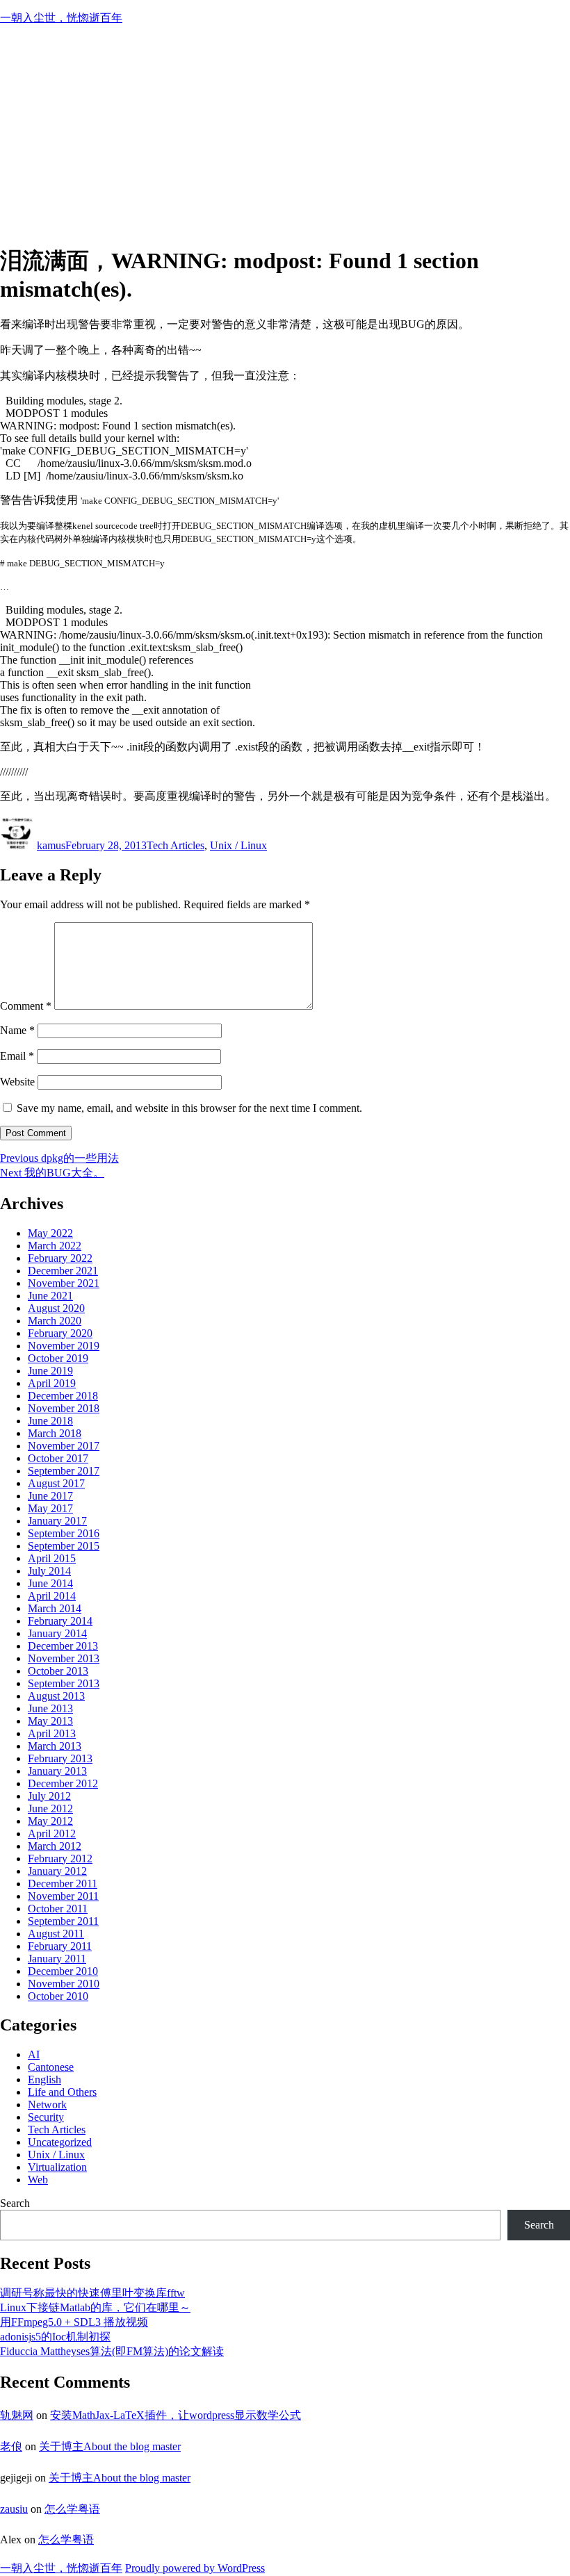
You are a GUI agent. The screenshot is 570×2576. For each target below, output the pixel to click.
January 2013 (57, 1771)
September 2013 (64, 1683)
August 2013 (56, 1696)
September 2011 (63, 1921)
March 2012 (55, 1846)
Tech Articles (176, 845)
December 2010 (63, 1971)
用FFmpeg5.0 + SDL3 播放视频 (74, 2322)
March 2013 (55, 1746)
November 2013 (64, 1658)
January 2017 (57, 1521)
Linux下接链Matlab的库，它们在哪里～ (95, 2307)
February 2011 (60, 1946)
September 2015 (64, 1546)
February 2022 (60, 1258)
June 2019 (50, 1371)
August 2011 (56, 1934)
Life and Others (62, 2092)
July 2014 (49, 1571)
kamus (51, 845)
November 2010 (64, 1984)
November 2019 (64, 1346)
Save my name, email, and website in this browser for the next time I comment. (189, 1108)
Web (38, 2180)
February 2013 (60, 1758)
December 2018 (63, 1396)
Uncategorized (60, 2142)
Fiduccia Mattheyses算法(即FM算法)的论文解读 (112, 2351)
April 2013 (52, 1733)
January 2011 (57, 1959)
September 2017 (64, 1471)
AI (34, 2054)
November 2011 (63, 1896)
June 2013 (50, 1708)
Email (17, 1056)
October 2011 (58, 1909)
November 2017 (64, 1446)
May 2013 (50, 1721)
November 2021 (64, 1283)
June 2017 (50, 1496)
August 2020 (56, 1308)
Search (15, 2203)
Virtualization (57, 2167)
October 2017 (58, 1458)
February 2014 (60, 1621)
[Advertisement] (285, 134)
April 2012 (52, 1833)
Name (17, 1030)
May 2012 (50, 1821)
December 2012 (63, 1783)
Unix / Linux (238, 845)
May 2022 (50, 1233)
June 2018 (50, 1421)
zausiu (14, 2509)
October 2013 (58, 1671)
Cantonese (51, 2067)
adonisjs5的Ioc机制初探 (55, 2337)
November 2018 (64, 1408)
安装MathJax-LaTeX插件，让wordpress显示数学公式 (176, 2415)
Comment (26, 1006)
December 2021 (63, 1271)
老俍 (11, 2446)
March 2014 (55, 1608)
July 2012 (49, 1796)
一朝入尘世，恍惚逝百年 (61, 18)
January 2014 (57, 1633)
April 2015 (52, 1558)
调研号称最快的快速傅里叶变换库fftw (92, 2293)
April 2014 (52, 1596)
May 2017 (50, 1508)
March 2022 (55, 1246)
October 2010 (58, 1996)
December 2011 (63, 1884)
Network (47, 2105)
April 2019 (52, 1383)
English (44, 2079)
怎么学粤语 (72, 2509)
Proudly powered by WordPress (195, 2568)
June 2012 (50, 1808)
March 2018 (55, 1433)
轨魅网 (17, 2415)
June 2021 (50, 1296)
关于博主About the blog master (110, 2446)
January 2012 (57, 1871)
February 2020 (60, 1333)
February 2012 (60, 1859)
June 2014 (50, 1583)
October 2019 (58, 1358)
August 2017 (56, 1483)
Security (46, 2117)
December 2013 (63, 1646)
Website (17, 1082)
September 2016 (64, 1533)
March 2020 (55, 1321)
